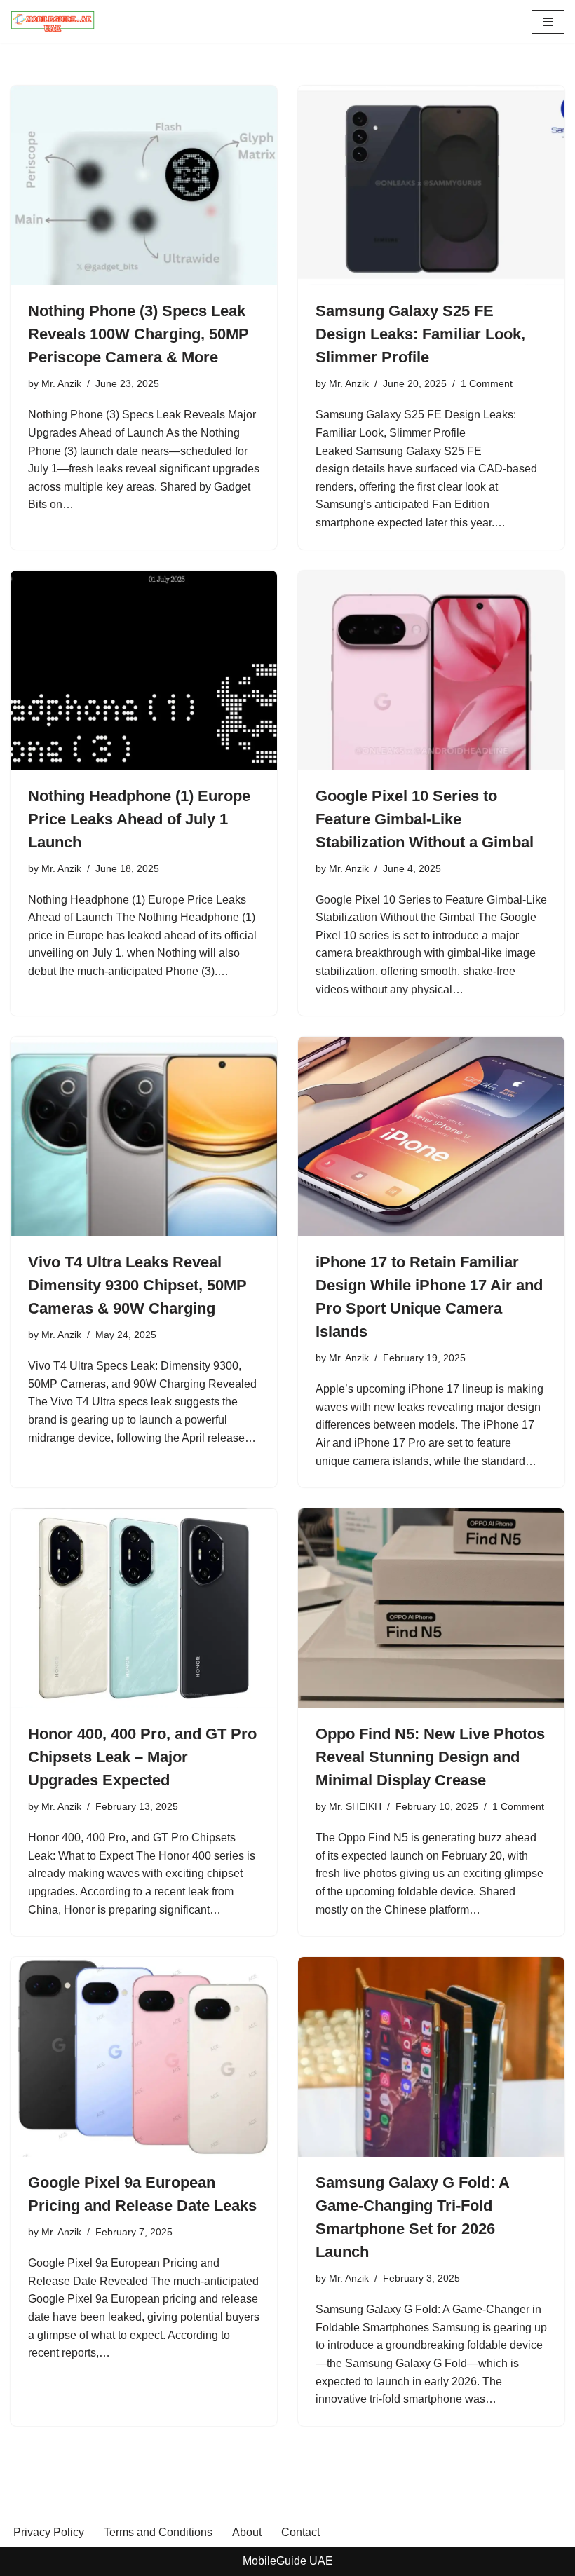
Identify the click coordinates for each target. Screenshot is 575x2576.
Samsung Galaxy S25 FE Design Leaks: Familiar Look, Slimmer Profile (420, 334)
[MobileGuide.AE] (53, 22)
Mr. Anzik (61, 383)
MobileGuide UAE (288, 2561)
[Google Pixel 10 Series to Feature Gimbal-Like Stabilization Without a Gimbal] (431, 670)
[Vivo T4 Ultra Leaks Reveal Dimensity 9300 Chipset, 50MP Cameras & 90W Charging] (144, 1137)
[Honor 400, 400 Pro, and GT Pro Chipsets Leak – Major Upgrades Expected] (144, 1608)
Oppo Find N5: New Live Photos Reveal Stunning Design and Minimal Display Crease (430, 1757)
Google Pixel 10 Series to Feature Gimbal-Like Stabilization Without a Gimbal (425, 819)
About (247, 2532)
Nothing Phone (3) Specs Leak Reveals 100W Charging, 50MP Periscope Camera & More (138, 334)
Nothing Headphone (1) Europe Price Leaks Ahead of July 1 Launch (139, 819)
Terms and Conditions (158, 2532)
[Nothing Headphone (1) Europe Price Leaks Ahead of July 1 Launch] (144, 670)
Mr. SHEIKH (355, 1806)
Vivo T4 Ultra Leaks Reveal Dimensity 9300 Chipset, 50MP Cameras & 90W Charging (137, 1285)
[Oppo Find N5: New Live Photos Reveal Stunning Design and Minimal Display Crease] (431, 1608)
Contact (300, 2532)
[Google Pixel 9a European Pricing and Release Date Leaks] (144, 2057)
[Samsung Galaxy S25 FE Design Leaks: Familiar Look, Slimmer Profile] (431, 185)
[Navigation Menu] (548, 22)
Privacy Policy (49, 2532)
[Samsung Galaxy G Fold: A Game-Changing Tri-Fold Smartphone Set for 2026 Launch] (431, 2057)
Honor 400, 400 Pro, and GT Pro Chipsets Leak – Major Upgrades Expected (142, 1757)
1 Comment (487, 383)
